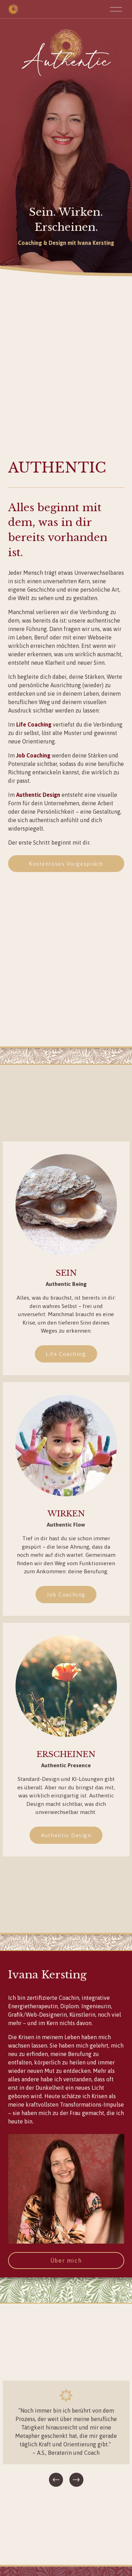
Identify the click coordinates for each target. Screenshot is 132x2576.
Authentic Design (66, 1835)
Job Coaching (66, 1594)
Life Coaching (66, 1354)
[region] (66, 2435)
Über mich (66, 2260)
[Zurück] (56, 2480)
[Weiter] (76, 2480)
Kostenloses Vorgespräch (66, 864)
